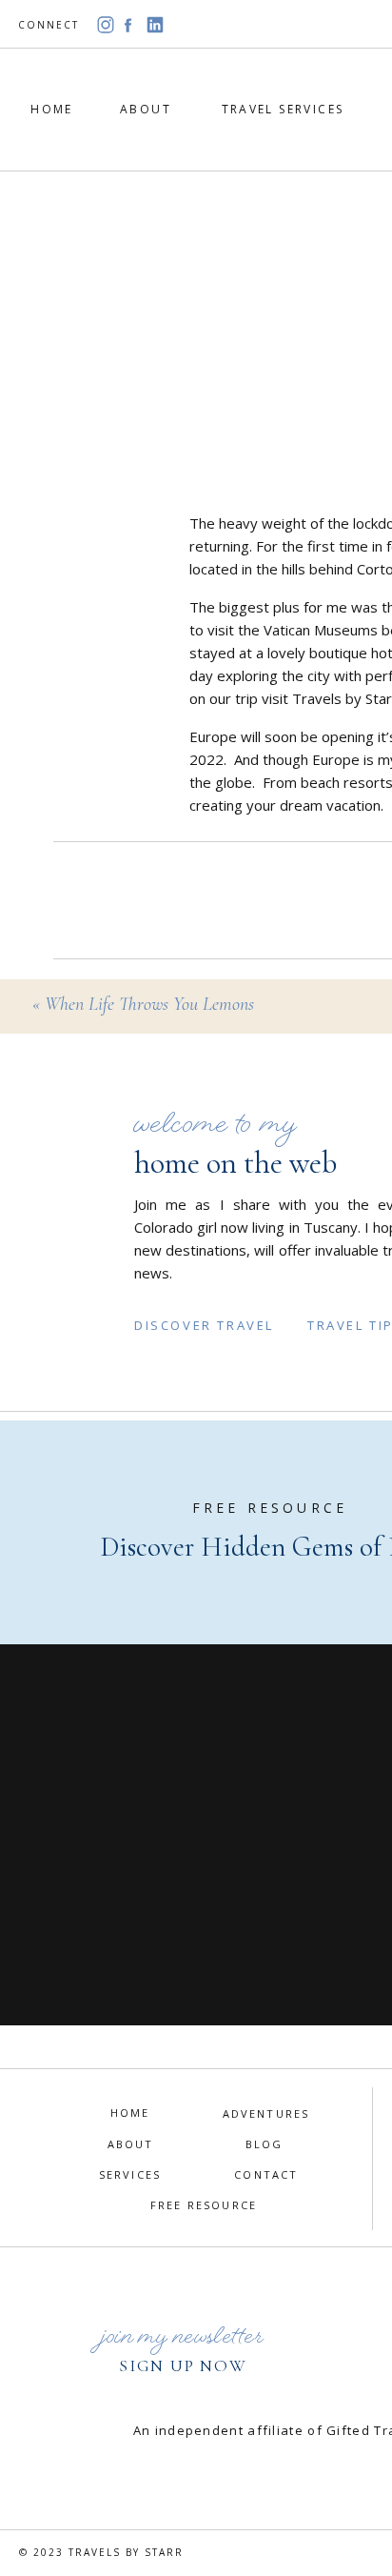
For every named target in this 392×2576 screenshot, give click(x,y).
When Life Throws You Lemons (149, 1004)
